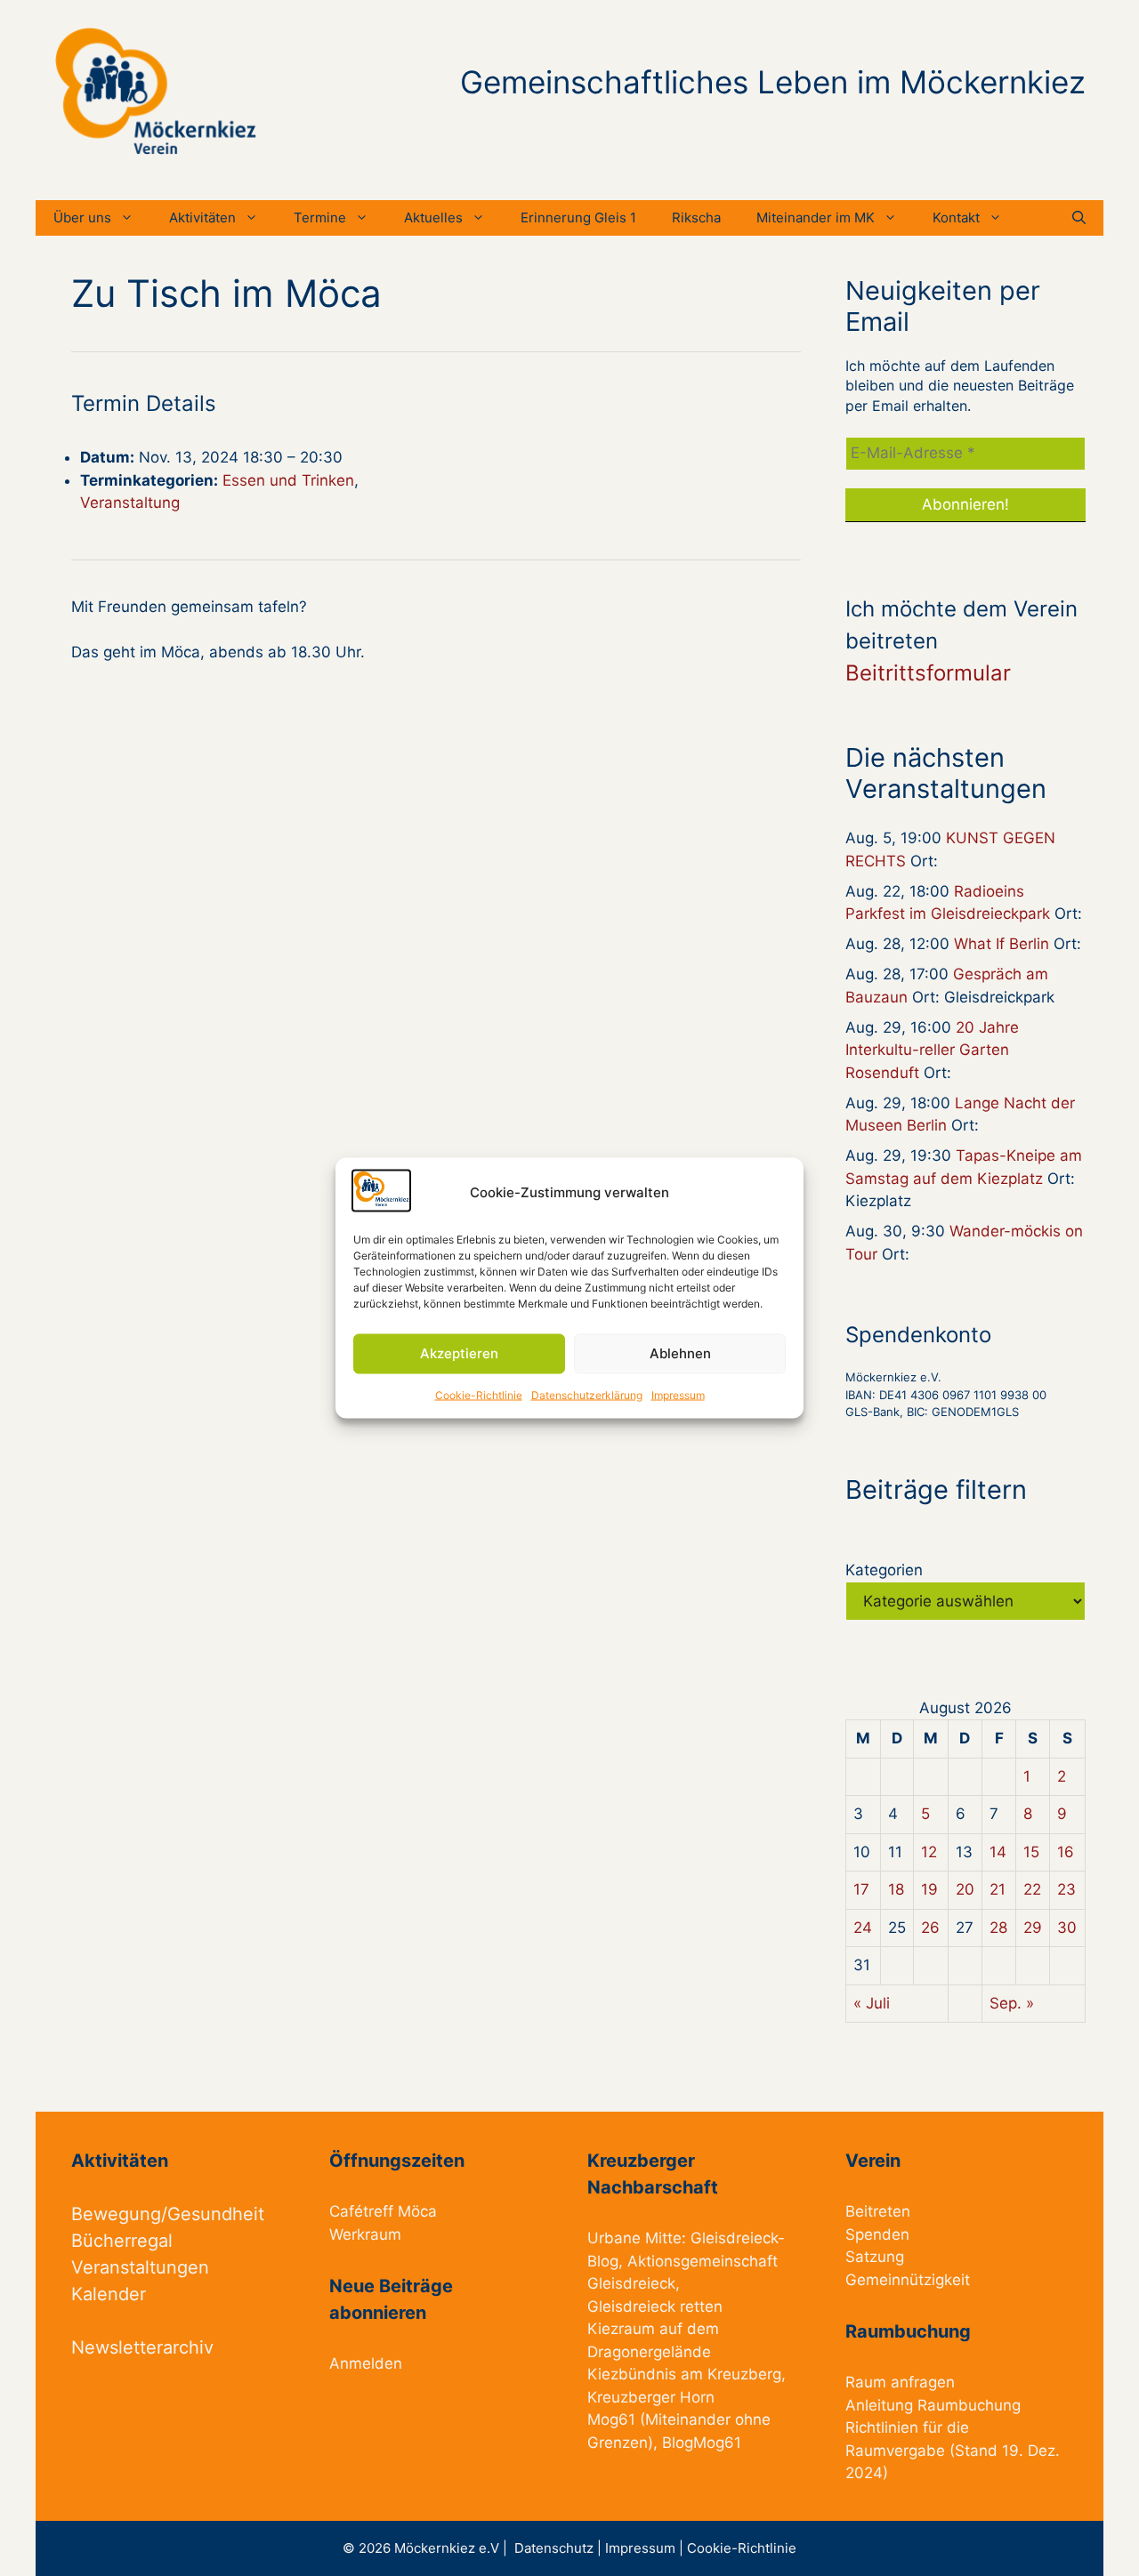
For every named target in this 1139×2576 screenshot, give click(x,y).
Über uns (82, 217)
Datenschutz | (560, 2548)
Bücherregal (122, 2241)
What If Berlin (1002, 944)
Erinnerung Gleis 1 (578, 217)
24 (863, 1928)
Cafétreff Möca (383, 2211)
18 (896, 1889)
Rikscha (696, 217)
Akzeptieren (459, 1353)
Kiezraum (621, 2329)
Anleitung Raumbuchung (933, 2405)
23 (1066, 1889)
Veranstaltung (130, 503)
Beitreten (878, 2211)
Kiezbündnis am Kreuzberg (684, 2374)
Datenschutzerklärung (587, 1394)
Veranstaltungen (140, 2267)
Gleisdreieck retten (655, 2306)
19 (929, 1889)
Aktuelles (433, 217)
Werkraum (365, 2234)
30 (1067, 1928)
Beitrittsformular (928, 673)
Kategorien (884, 1570)
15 (1031, 1852)
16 (1066, 1852)
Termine (320, 217)
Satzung (875, 2257)
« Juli (872, 2003)
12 (929, 1852)
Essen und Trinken (288, 480)
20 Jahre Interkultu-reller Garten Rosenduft (932, 1050)
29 (1033, 1928)
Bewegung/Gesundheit (168, 2214)
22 (1032, 1889)
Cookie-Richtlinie (479, 1394)
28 (998, 1928)
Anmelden (366, 2363)
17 (861, 1889)
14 (998, 1852)
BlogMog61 (702, 2443)
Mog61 (611, 2419)
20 (965, 1889)
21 (998, 1889)
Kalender (109, 2294)
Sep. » (1012, 2003)
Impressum (678, 1394)
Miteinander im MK (816, 217)
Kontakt (956, 217)
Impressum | (646, 2548)
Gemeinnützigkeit (908, 2280)
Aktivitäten (202, 217)
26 (930, 1928)
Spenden (877, 2234)
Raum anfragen (900, 2382)
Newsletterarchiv (142, 2347)
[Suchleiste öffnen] (1079, 218)
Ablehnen (680, 1353)
